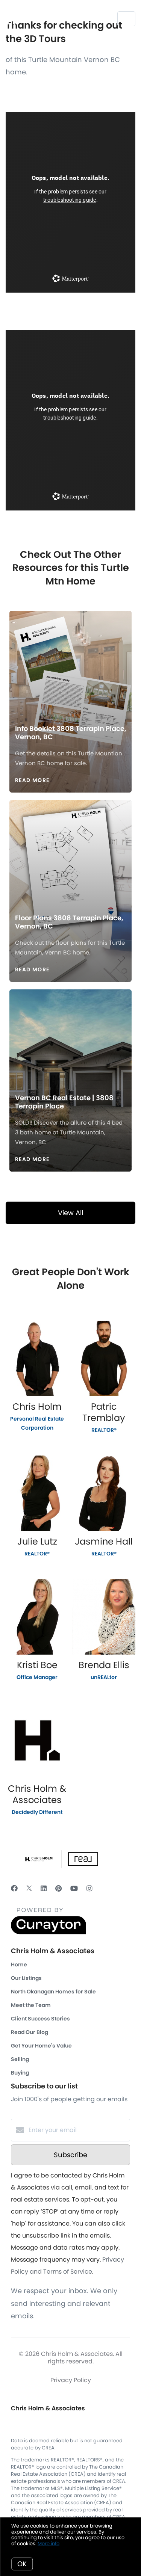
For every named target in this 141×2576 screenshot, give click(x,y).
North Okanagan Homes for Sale (53, 1992)
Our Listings (26, 1978)
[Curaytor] (49, 1932)
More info (49, 2544)
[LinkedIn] (44, 1888)
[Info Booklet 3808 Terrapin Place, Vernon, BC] (71, 661)
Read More (32, 780)
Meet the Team (31, 2005)
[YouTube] (74, 1888)
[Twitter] (29, 1888)
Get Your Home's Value (41, 2046)
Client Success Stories (40, 2019)
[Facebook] (14, 1888)
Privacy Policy (71, 2380)
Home (19, 1964)
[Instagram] (89, 1888)
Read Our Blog (30, 2032)
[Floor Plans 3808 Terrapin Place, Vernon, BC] (71, 850)
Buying (20, 2073)
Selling (20, 2059)
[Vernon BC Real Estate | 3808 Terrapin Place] (71, 1035)
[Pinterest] (58, 1888)
